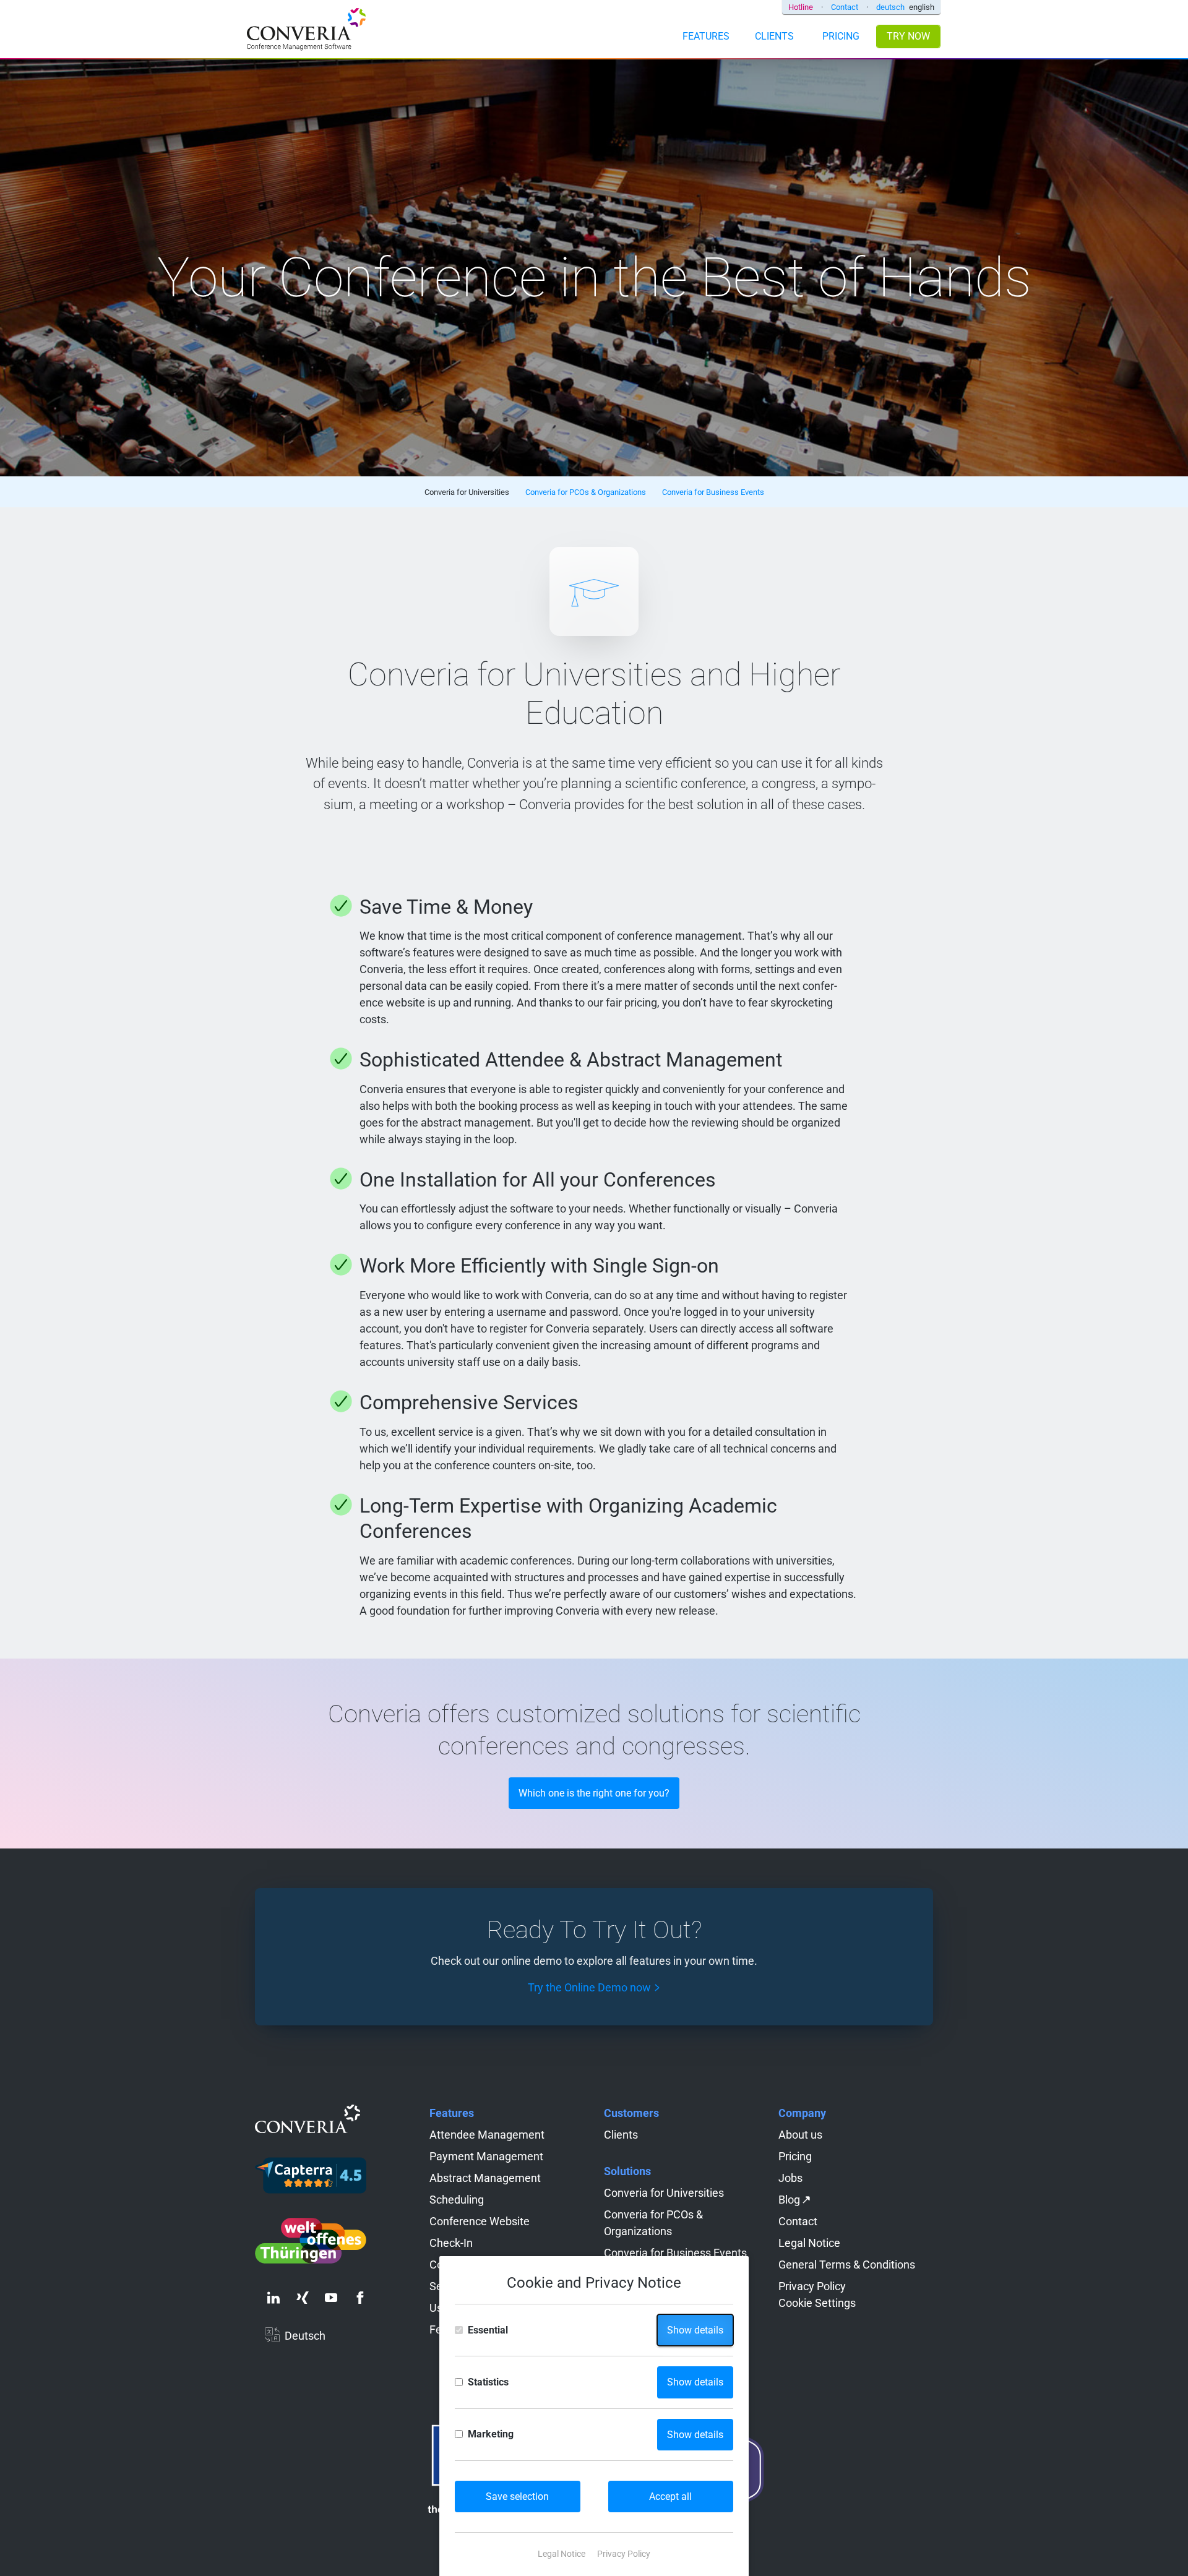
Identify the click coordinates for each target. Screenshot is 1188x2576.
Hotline (801, 7)
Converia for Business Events (675, 2253)
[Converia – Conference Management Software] (306, 31)
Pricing (795, 2156)
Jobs (790, 2178)
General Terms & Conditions (847, 2265)
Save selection (517, 2497)
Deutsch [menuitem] (305, 2336)
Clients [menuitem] (774, 36)
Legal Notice (809, 2243)
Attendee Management (487, 2135)
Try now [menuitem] (908, 36)
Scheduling (457, 2200)
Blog (789, 2200)
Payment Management (486, 2156)
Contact (845, 7)
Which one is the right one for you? (594, 1793)
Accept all (670, 2497)
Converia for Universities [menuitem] (467, 492)
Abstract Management (485, 2178)
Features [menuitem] (706, 36)
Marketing (491, 2434)
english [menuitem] (922, 7)
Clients (621, 2135)
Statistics (488, 2382)
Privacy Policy (812, 2286)
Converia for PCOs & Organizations (653, 2223)
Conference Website (480, 2221)
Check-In (451, 2243)
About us (800, 2135)
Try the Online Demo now (589, 1987)
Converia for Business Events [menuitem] (713, 492)
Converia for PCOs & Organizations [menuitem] (586, 492)
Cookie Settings (817, 2303)
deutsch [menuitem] (890, 7)
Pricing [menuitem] (841, 36)
